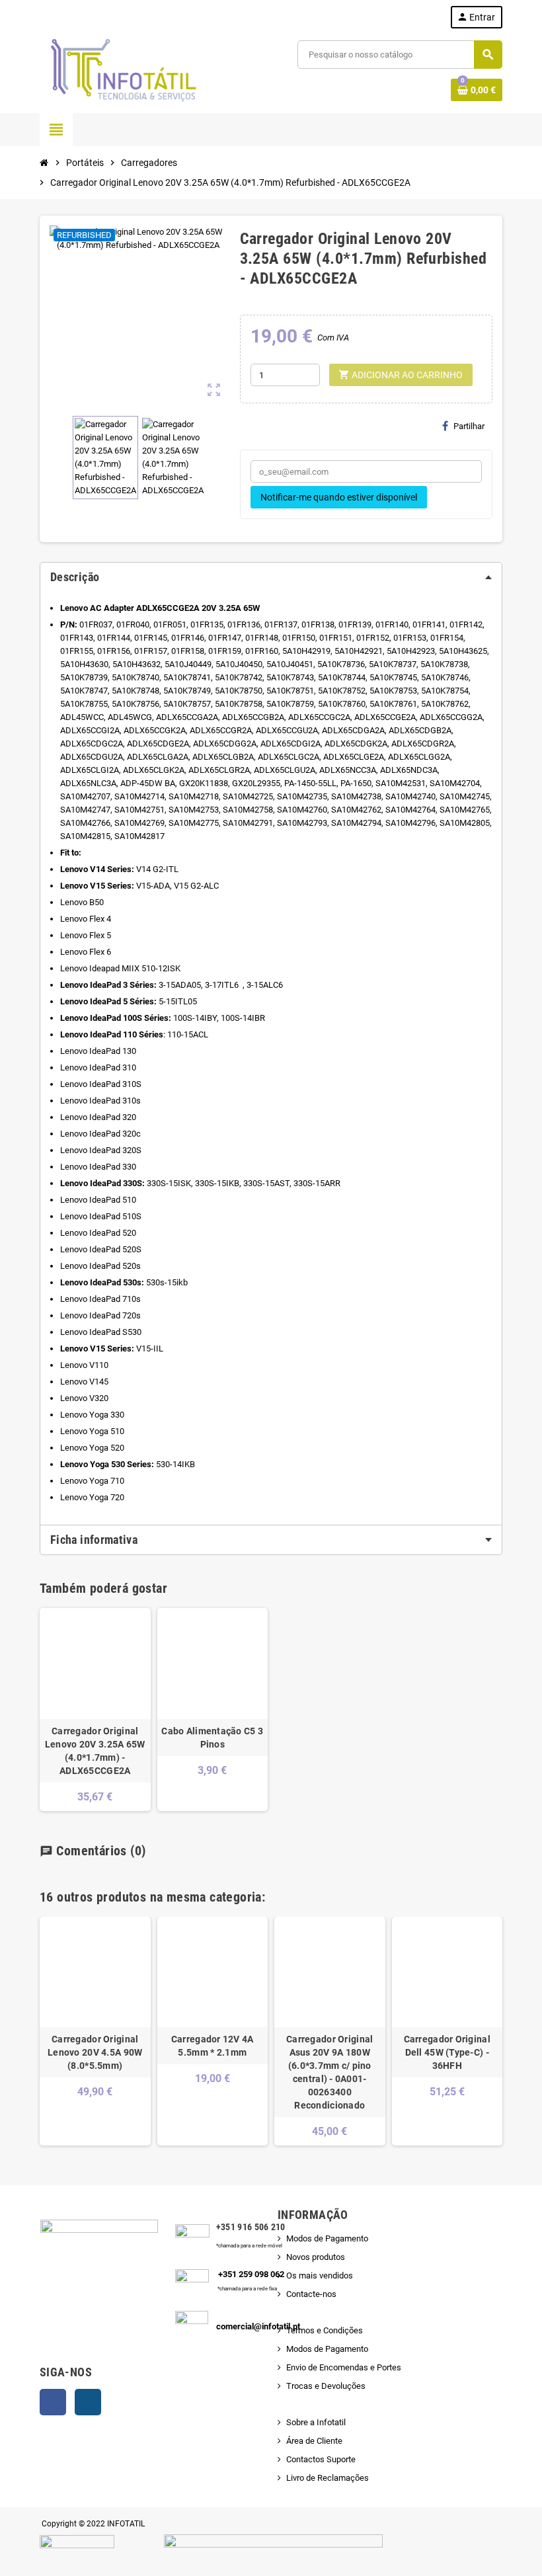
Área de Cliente (314, 2441)
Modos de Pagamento (327, 2238)
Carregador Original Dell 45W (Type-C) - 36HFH (447, 2052)
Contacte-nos (311, 2294)
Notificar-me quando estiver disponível (339, 497)
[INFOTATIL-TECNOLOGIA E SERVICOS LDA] (122, 70)
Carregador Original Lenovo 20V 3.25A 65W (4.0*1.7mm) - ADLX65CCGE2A (95, 1751)
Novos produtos (316, 2257)
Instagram (88, 2402)
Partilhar (469, 426)
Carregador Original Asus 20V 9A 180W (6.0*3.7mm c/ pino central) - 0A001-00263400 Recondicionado (329, 2072)
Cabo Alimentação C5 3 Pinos (212, 1738)
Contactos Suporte (321, 2459)
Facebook (53, 2402)
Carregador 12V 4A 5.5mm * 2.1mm (213, 2046)
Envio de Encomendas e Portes (344, 2367)
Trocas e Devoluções (326, 2386)
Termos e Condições (325, 2330)
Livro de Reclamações (328, 2478)
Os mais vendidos (320, 2275)
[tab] (271, 577)
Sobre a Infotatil (316, 2422)
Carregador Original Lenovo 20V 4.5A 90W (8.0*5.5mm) (95, 2052)
